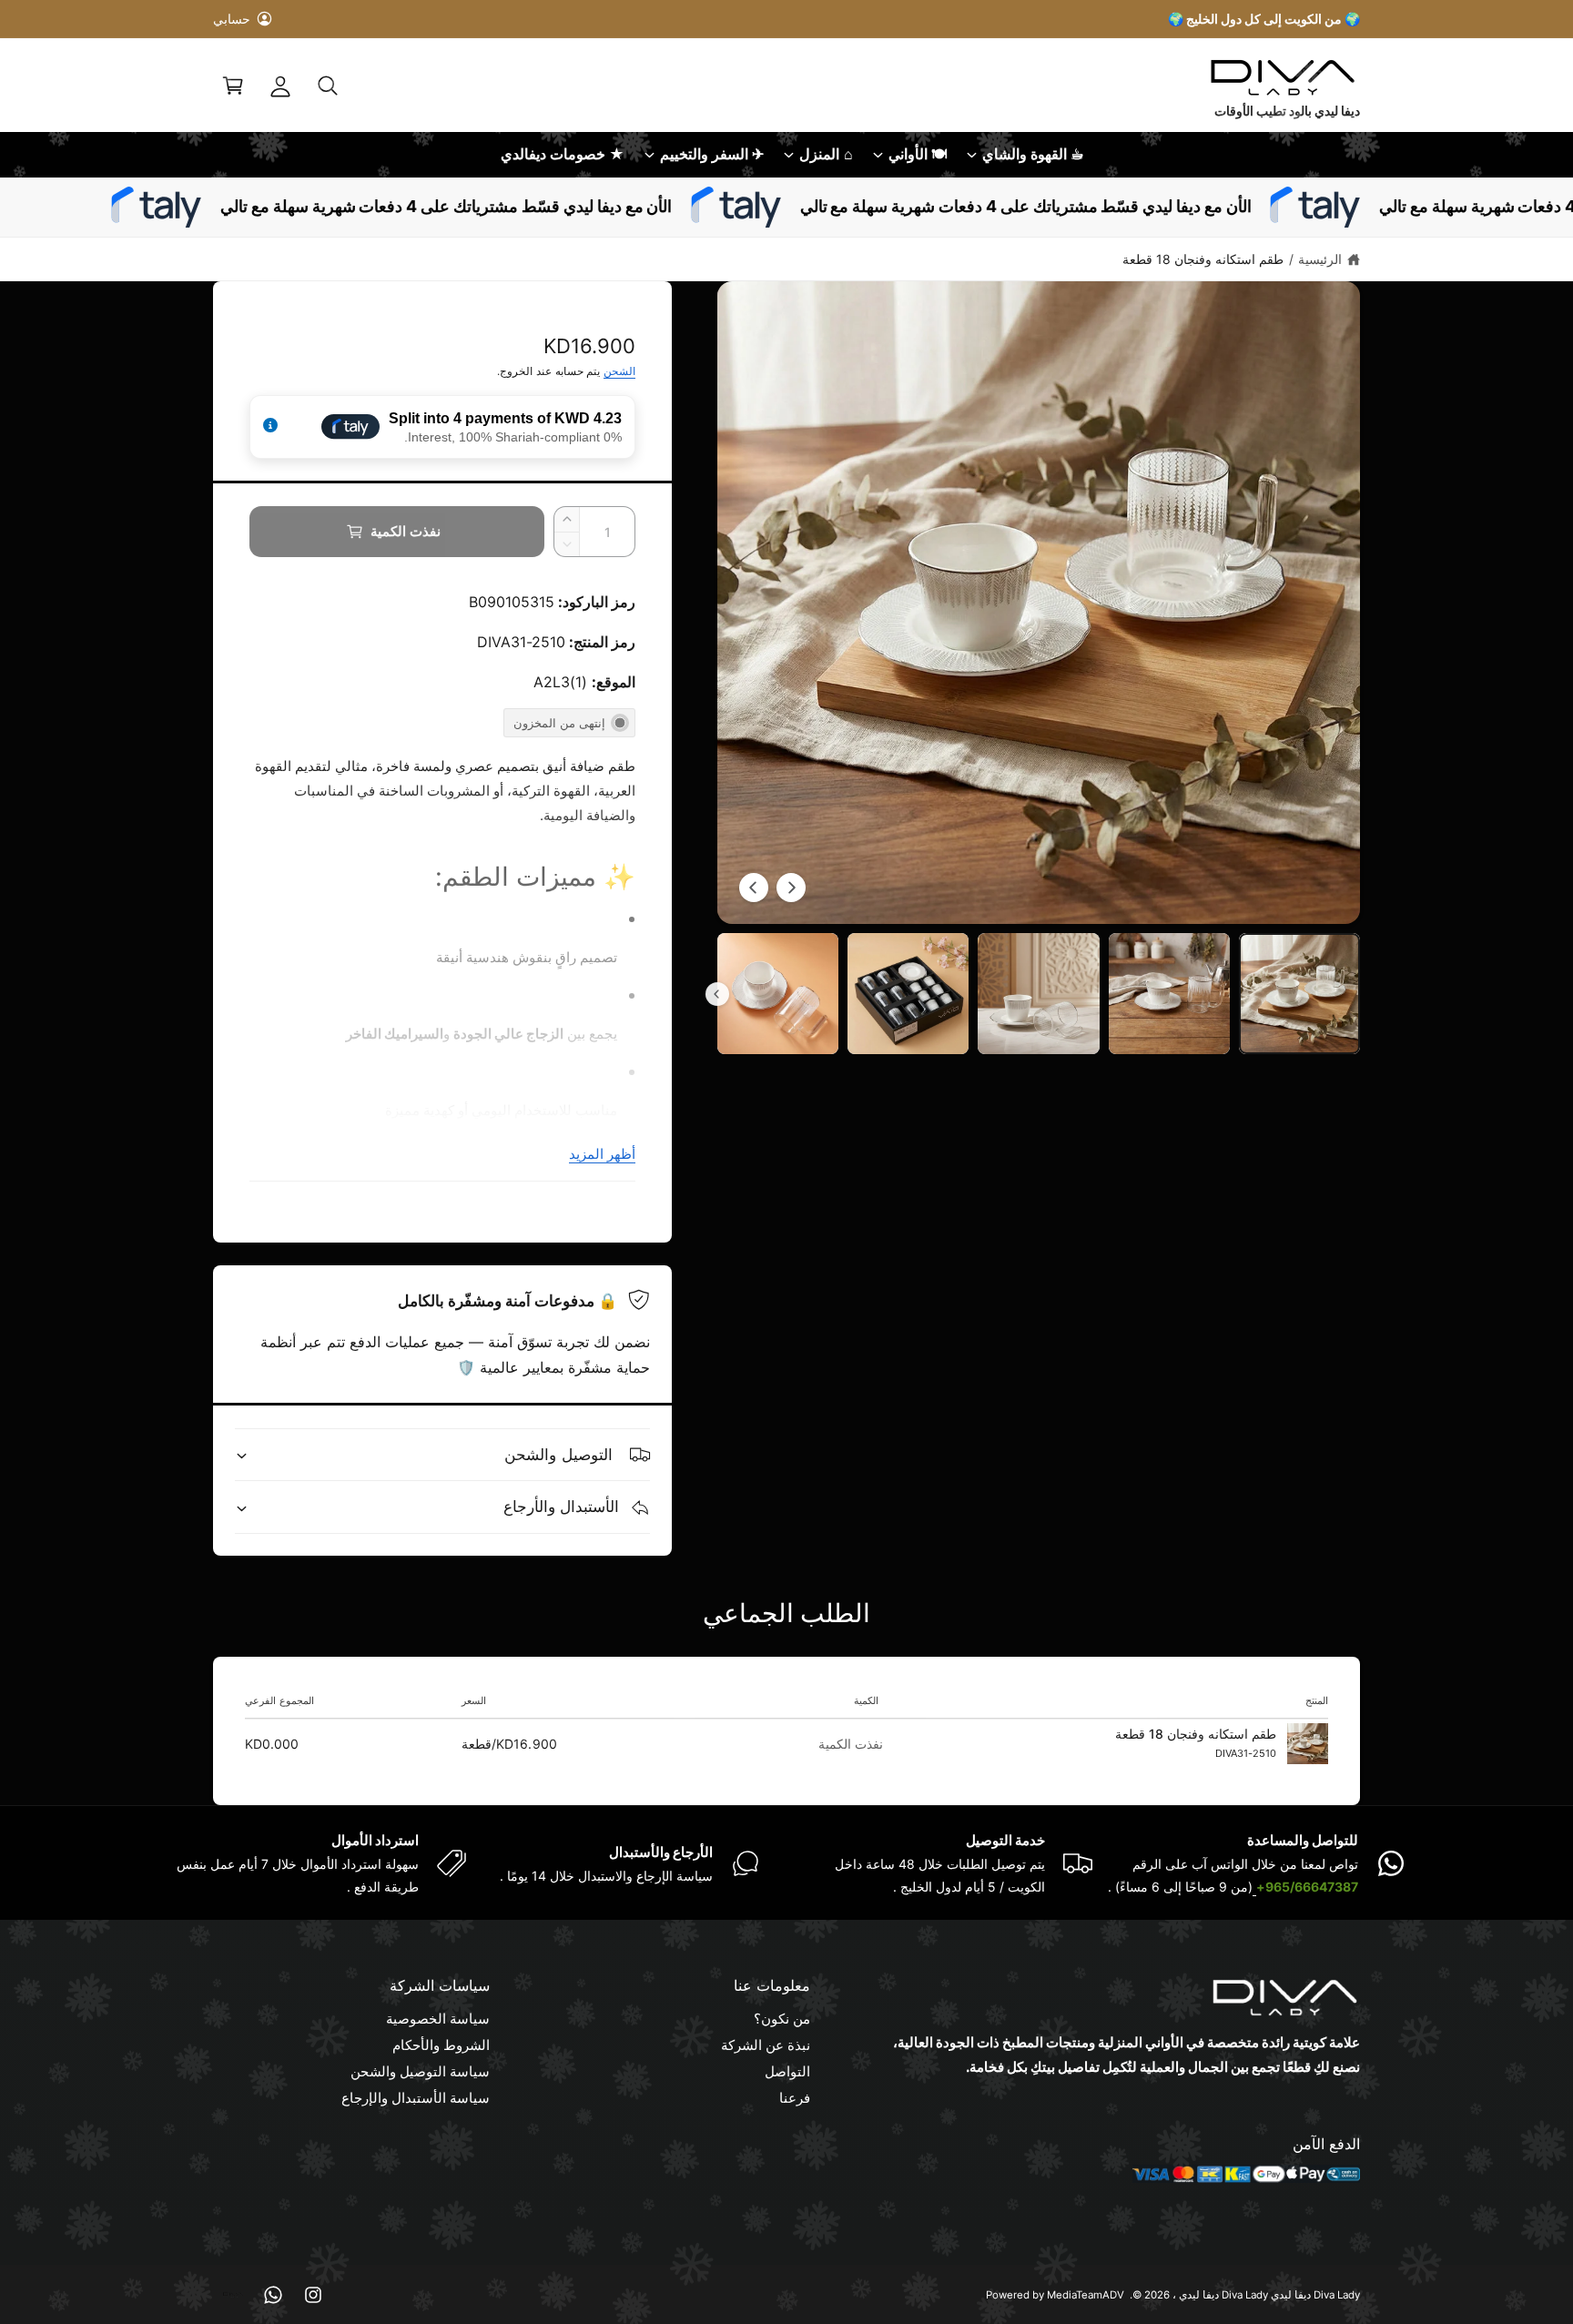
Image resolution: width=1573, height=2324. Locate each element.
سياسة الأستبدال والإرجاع (416, 2098)
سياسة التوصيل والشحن (420, 2071)
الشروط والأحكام (441, 2045)
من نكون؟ (782, 2019)
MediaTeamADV (1086, 2295)
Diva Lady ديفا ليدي (1223, 2295)
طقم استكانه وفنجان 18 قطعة (1203, 259)
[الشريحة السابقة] (791, 888)
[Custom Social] (233, 2295)
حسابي (232, 19)
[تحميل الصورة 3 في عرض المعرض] (1038, 994)
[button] (328, 86)
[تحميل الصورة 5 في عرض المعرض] (778, 994)
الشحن (619, 371)
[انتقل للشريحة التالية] (754, 888)
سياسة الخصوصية (438, 2019)
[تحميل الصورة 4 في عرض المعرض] (908, 994)
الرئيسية (1320, 259)
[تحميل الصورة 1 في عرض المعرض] (1299, 994)
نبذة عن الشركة (766, 2045)
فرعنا (795, 2098)
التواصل (787, 2071)
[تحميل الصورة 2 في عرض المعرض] (1169, 994)
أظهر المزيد (602, 1154)
